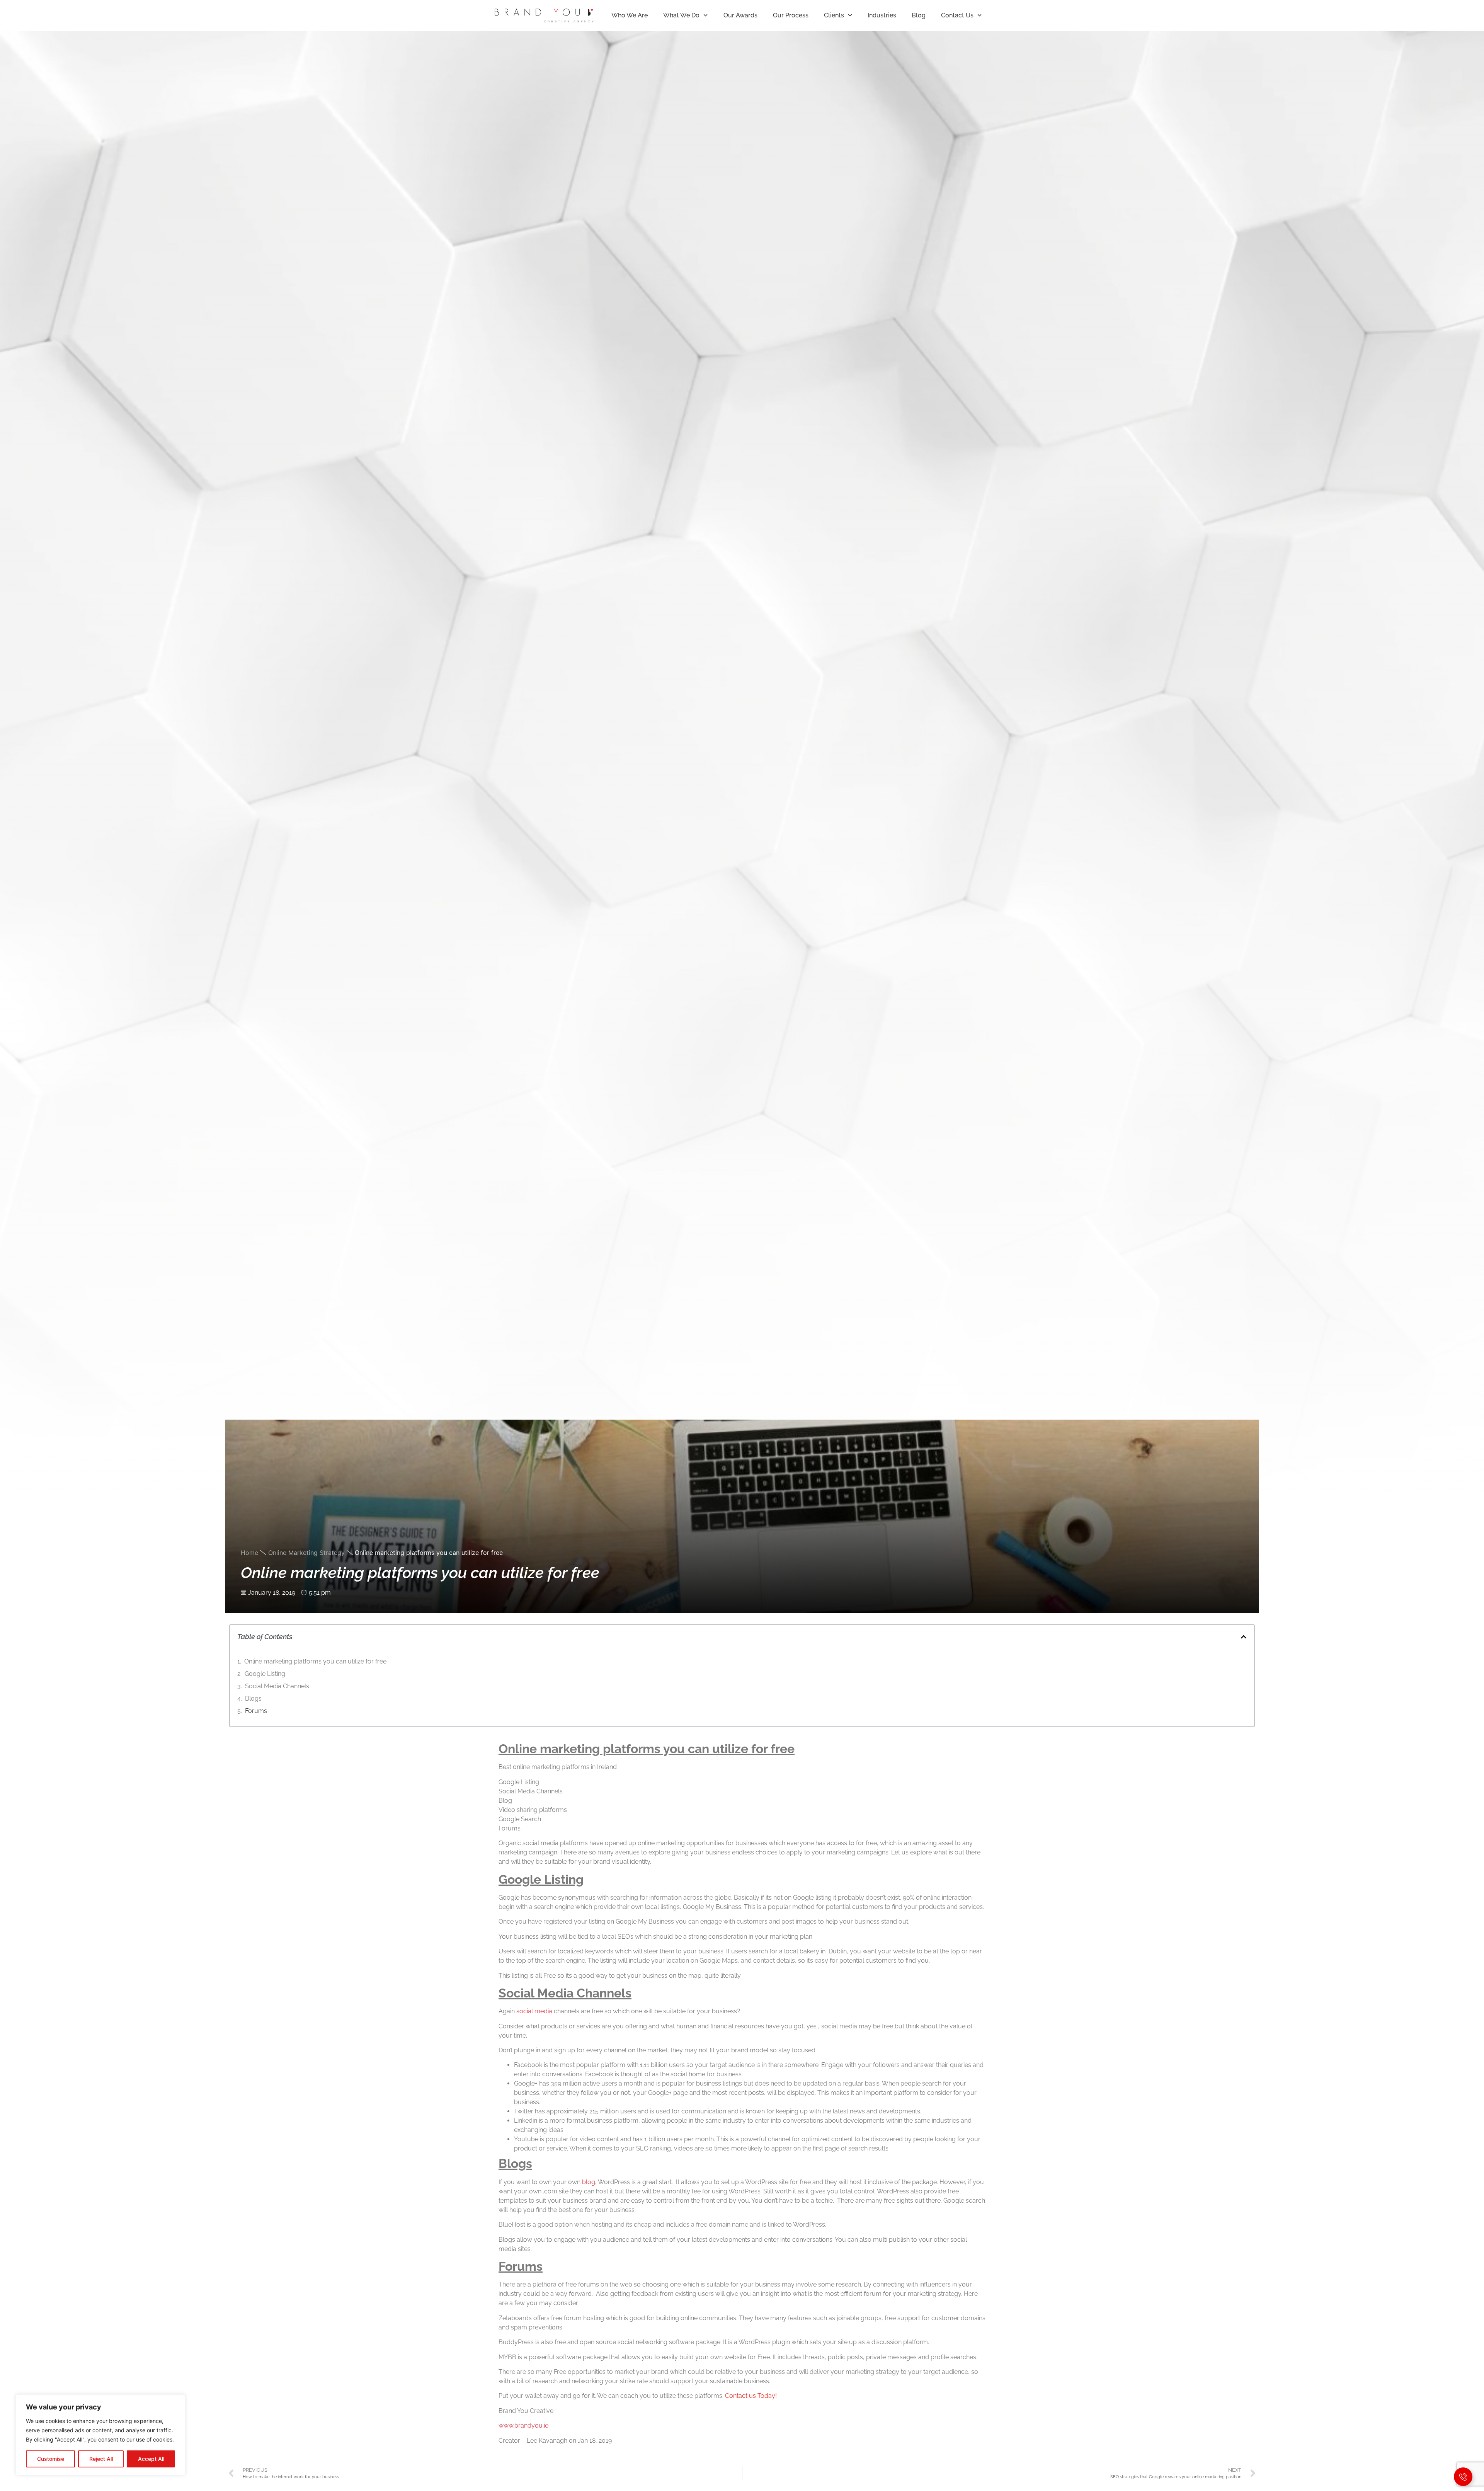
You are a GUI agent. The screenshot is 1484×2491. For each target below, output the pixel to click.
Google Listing (265, 1674)
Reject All (101, 2459)
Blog (919, 15)
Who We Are (630, 15)
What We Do (681, 15)
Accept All (151, 2459)
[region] (100, 2435)
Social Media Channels (277, 1686)
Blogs (253, 1698)
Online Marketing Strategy (306, 1553)
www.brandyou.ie (523, 2425)
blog (589, 2182)
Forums (256, 1711)
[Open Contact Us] (1463, 2477)
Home (249, 1553)
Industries (882, 15)
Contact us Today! (751, 2396)
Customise (51, 2459)
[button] (1244, 1637)
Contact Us (957, 15)
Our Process (791, 15)
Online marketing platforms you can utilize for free (315, 1661)
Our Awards (740, 15)
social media (534, 2011)
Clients (834, 15)
